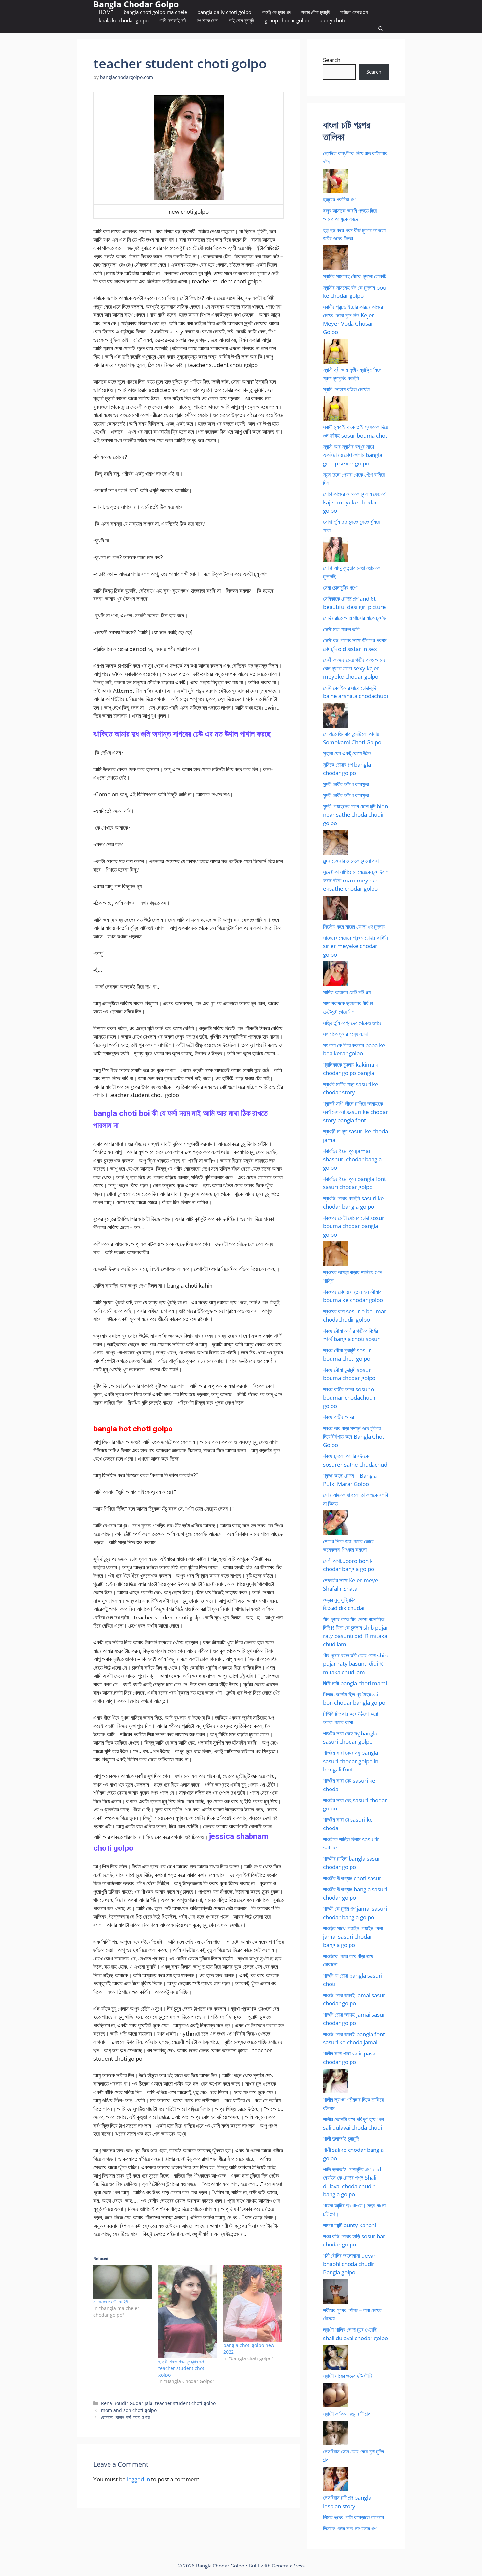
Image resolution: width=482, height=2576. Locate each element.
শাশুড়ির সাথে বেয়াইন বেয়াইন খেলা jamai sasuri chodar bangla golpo (353, 1937)
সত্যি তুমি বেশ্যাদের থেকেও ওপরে (352, 1023)
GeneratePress (288, 2566)
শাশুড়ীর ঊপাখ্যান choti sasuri (353, 1878)
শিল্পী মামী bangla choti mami (355, 1683)
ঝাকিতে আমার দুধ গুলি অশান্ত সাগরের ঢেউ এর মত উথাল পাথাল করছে (182, 734)
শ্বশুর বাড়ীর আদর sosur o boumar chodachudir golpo (350, 1397)
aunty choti (332, 20)
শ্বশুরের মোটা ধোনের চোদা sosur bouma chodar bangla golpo (354, 1226)
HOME (106, 12)
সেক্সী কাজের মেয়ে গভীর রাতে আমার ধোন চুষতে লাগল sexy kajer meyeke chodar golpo (354, 668)
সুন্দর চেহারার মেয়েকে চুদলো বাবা (351, 861)
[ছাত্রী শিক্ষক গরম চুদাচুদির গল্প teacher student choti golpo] (188, 2312)
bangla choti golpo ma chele (155, 12)
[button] (381, 29)
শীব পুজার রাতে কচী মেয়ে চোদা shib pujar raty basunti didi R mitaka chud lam (355, 1664)
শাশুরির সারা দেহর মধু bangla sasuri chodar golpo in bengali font (351, 1761)
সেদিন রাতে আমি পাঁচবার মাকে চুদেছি (355, 618)
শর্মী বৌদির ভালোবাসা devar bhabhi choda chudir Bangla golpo (349, 2264)
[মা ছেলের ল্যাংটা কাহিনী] (123, 2282)
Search (332, 60)
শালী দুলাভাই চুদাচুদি (341, 2139)
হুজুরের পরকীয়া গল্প (339, 199)
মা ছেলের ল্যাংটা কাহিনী (111, 2302)
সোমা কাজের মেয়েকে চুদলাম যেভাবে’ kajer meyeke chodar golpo (355, 502)
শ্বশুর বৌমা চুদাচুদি (316, 12)
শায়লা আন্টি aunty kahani (350, 2225)
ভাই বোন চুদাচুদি (241, 20)
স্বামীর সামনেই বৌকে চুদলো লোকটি (355, 276)
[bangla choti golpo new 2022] (252, 2304)
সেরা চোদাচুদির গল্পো (340, 587)
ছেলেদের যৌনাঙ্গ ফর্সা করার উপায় (125, 2417)
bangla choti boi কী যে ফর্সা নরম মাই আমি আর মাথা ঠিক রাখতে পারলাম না (181, 1119)
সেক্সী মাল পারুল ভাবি (341, 629)
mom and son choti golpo (129, 2410)
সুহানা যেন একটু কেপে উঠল (347, 753)
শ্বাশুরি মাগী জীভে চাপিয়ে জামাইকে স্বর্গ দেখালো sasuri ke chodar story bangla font (355, 1112)
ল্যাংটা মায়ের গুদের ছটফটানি (348, 2376)
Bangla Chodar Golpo (136, 4)
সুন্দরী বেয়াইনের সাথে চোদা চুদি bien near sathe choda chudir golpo (355, 815)
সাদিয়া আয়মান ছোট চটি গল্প (347, 992)
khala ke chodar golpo (124, 20)
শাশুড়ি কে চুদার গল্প (276, 12)
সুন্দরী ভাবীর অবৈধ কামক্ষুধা (346, 784)
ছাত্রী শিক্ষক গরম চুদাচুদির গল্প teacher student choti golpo (182, 2368)
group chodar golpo (287, 20)
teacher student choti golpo (185, 2403)
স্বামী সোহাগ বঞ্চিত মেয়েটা (346, 389)
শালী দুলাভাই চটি (173, 20)
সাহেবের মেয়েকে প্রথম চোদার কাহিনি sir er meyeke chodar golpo (355, 946)
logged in (138, 2479)
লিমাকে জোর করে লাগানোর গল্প (350, 2528)
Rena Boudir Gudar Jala (127, 2403)
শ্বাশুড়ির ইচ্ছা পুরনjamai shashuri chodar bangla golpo (352, 1159)
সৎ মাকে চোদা (208, 20)
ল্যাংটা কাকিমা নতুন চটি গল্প (347, 2414)
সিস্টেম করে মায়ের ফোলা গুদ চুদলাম (354, 927)
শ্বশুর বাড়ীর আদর (339, 1417)
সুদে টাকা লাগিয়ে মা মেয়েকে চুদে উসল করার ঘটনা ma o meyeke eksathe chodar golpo (356, 880)
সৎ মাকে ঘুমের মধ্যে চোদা (345, 1034)
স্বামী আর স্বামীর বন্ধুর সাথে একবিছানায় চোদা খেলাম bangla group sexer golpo (353, 455)
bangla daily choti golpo (224, 12)
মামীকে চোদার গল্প (354, 12)
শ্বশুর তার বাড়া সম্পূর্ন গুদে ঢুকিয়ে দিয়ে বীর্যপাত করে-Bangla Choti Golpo (354, 1436)
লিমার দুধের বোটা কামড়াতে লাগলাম (353, 2517)
